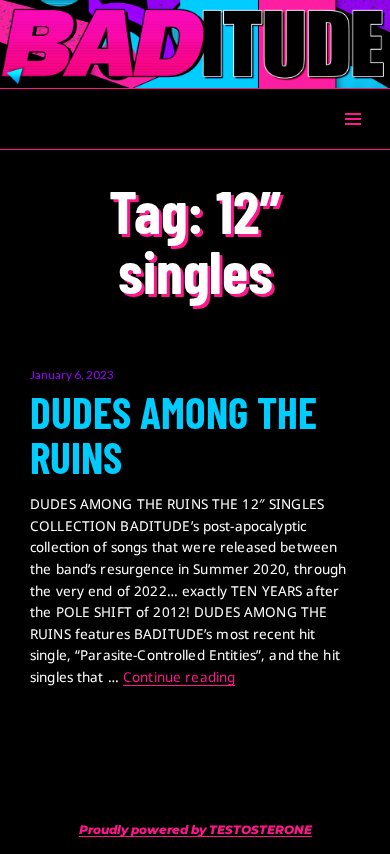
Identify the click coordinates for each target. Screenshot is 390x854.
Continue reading (179, 677)
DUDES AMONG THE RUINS (173, 435)
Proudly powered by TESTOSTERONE (195, 829)
